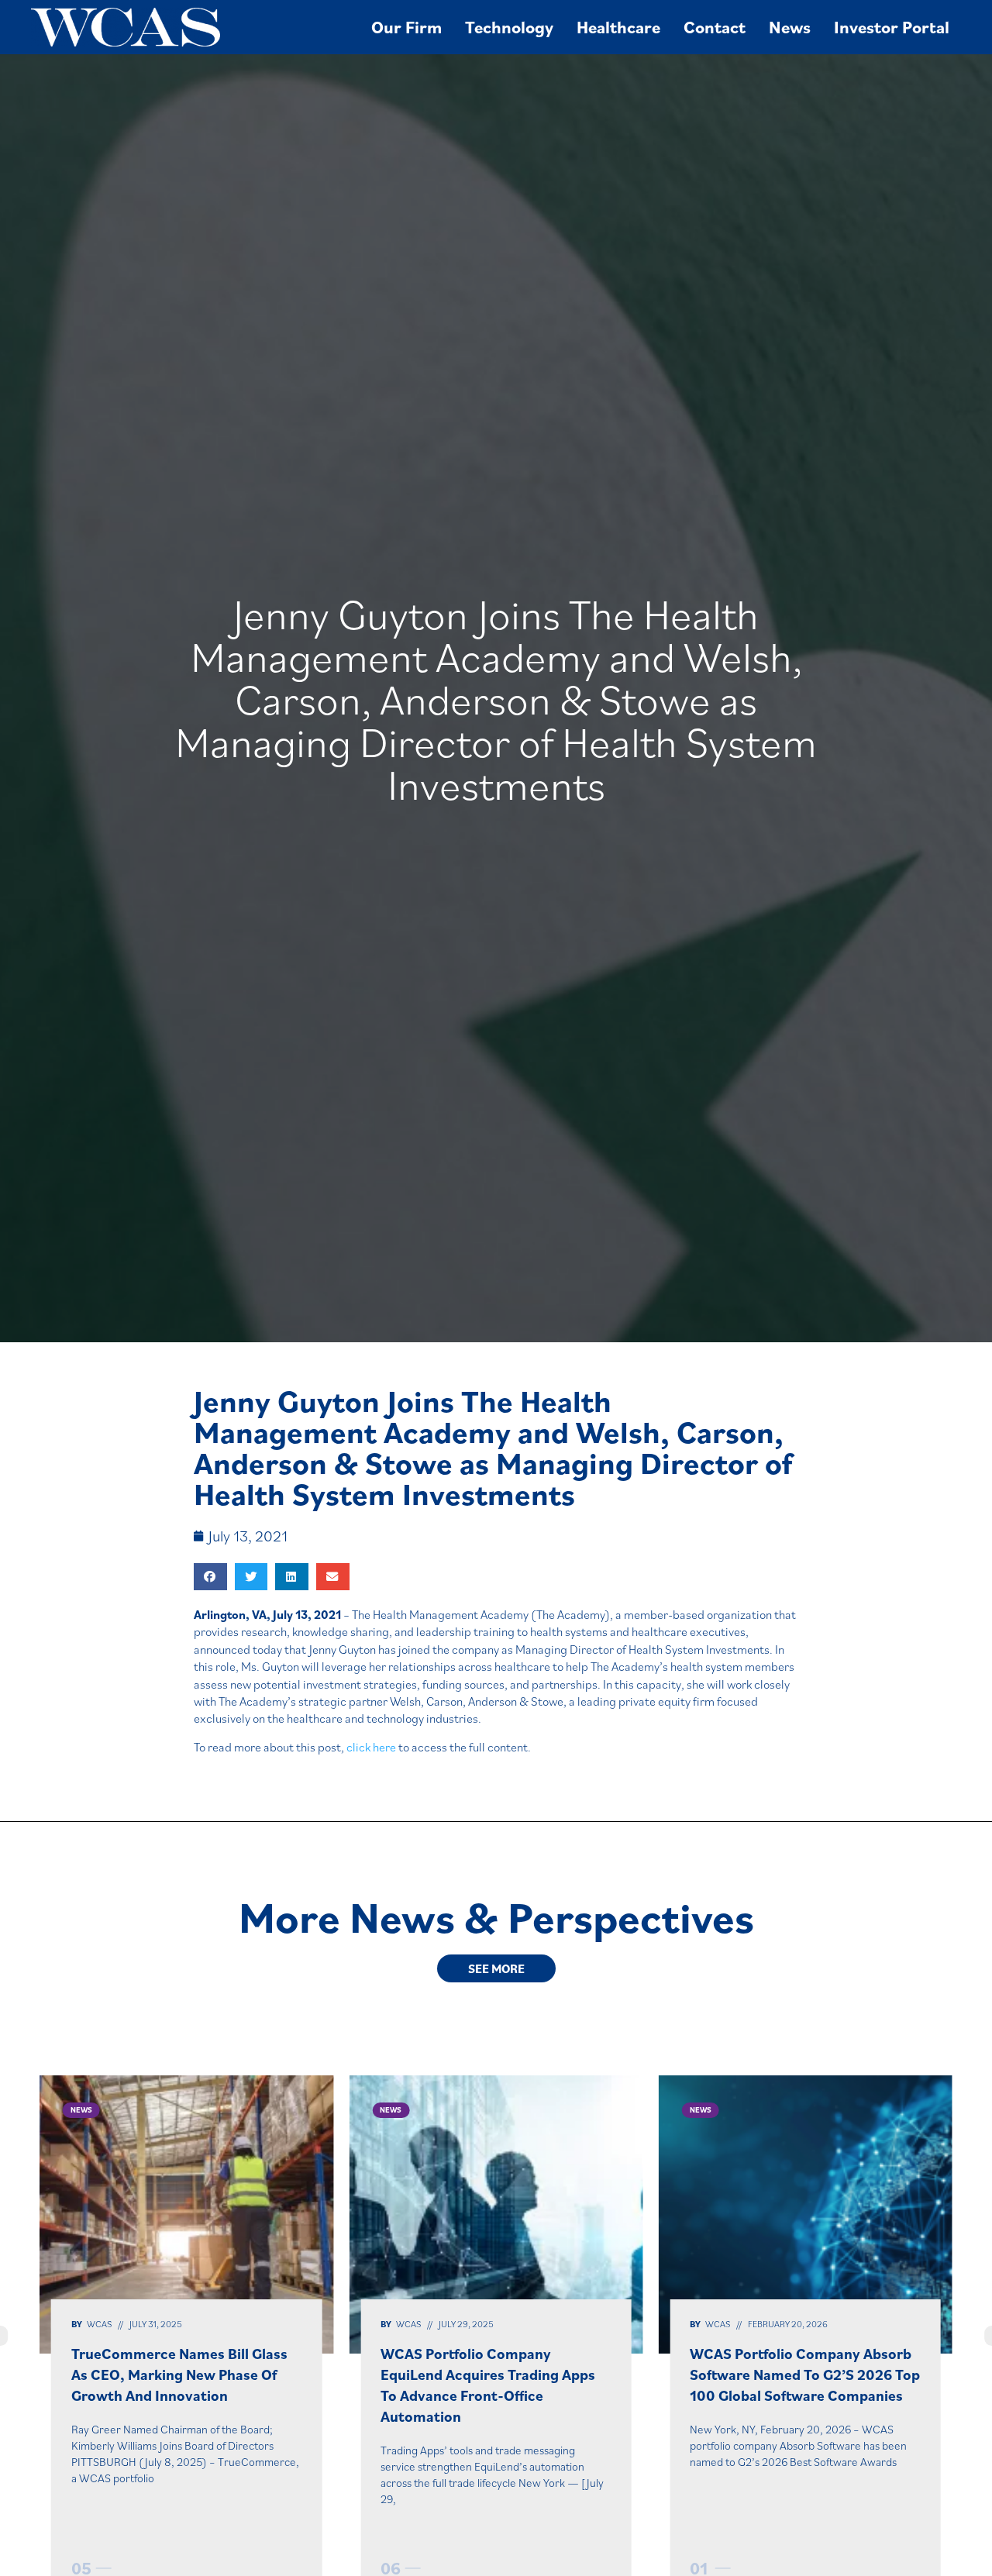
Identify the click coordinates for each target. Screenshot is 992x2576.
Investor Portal (892, 27)
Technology (509, 27)
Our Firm (406, 27)
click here (371, 1747)
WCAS (99, 2324)
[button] (210, 1577)
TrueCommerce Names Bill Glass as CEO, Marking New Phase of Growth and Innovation (179, 2374)
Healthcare (618, 27)
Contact (715, 27)
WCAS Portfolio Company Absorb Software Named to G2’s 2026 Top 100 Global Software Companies (805, 2374)
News (790, 27)
